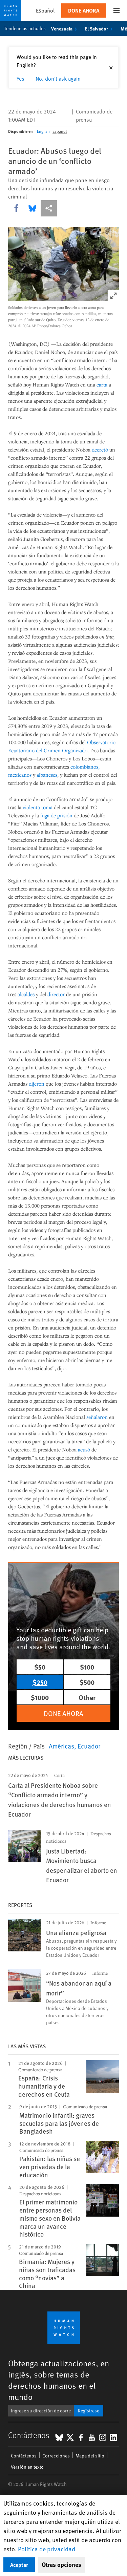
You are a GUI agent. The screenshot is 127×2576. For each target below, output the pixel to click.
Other (87, 1697)
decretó (100, 449)
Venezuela (62, 28)
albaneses (47, 775)
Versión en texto (27, 2467)
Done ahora (84, 10)
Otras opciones (61, 2564)
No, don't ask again (58, 78)
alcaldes (26, 994)
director (56, 994)
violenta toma (38, 807)
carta (102, 384)
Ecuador (89, 1746)
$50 (40, 1667)
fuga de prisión (56, 815)
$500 (87, 1682)
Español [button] (45, 10)
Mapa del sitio (90, 2456)
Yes (20, 78)
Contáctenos (24, 2456)
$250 (40, 1682)
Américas (61, 1746)
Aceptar (19, 2565)
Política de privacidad (47, 2549)
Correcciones (56, 2456)
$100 (87, 1667)
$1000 (40, 1697)
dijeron (37, 1084)
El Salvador (97, 28)
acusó (84, 1449)
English (43, 131)
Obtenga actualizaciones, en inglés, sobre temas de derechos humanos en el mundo (59, 2380)
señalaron (97, 1417)
